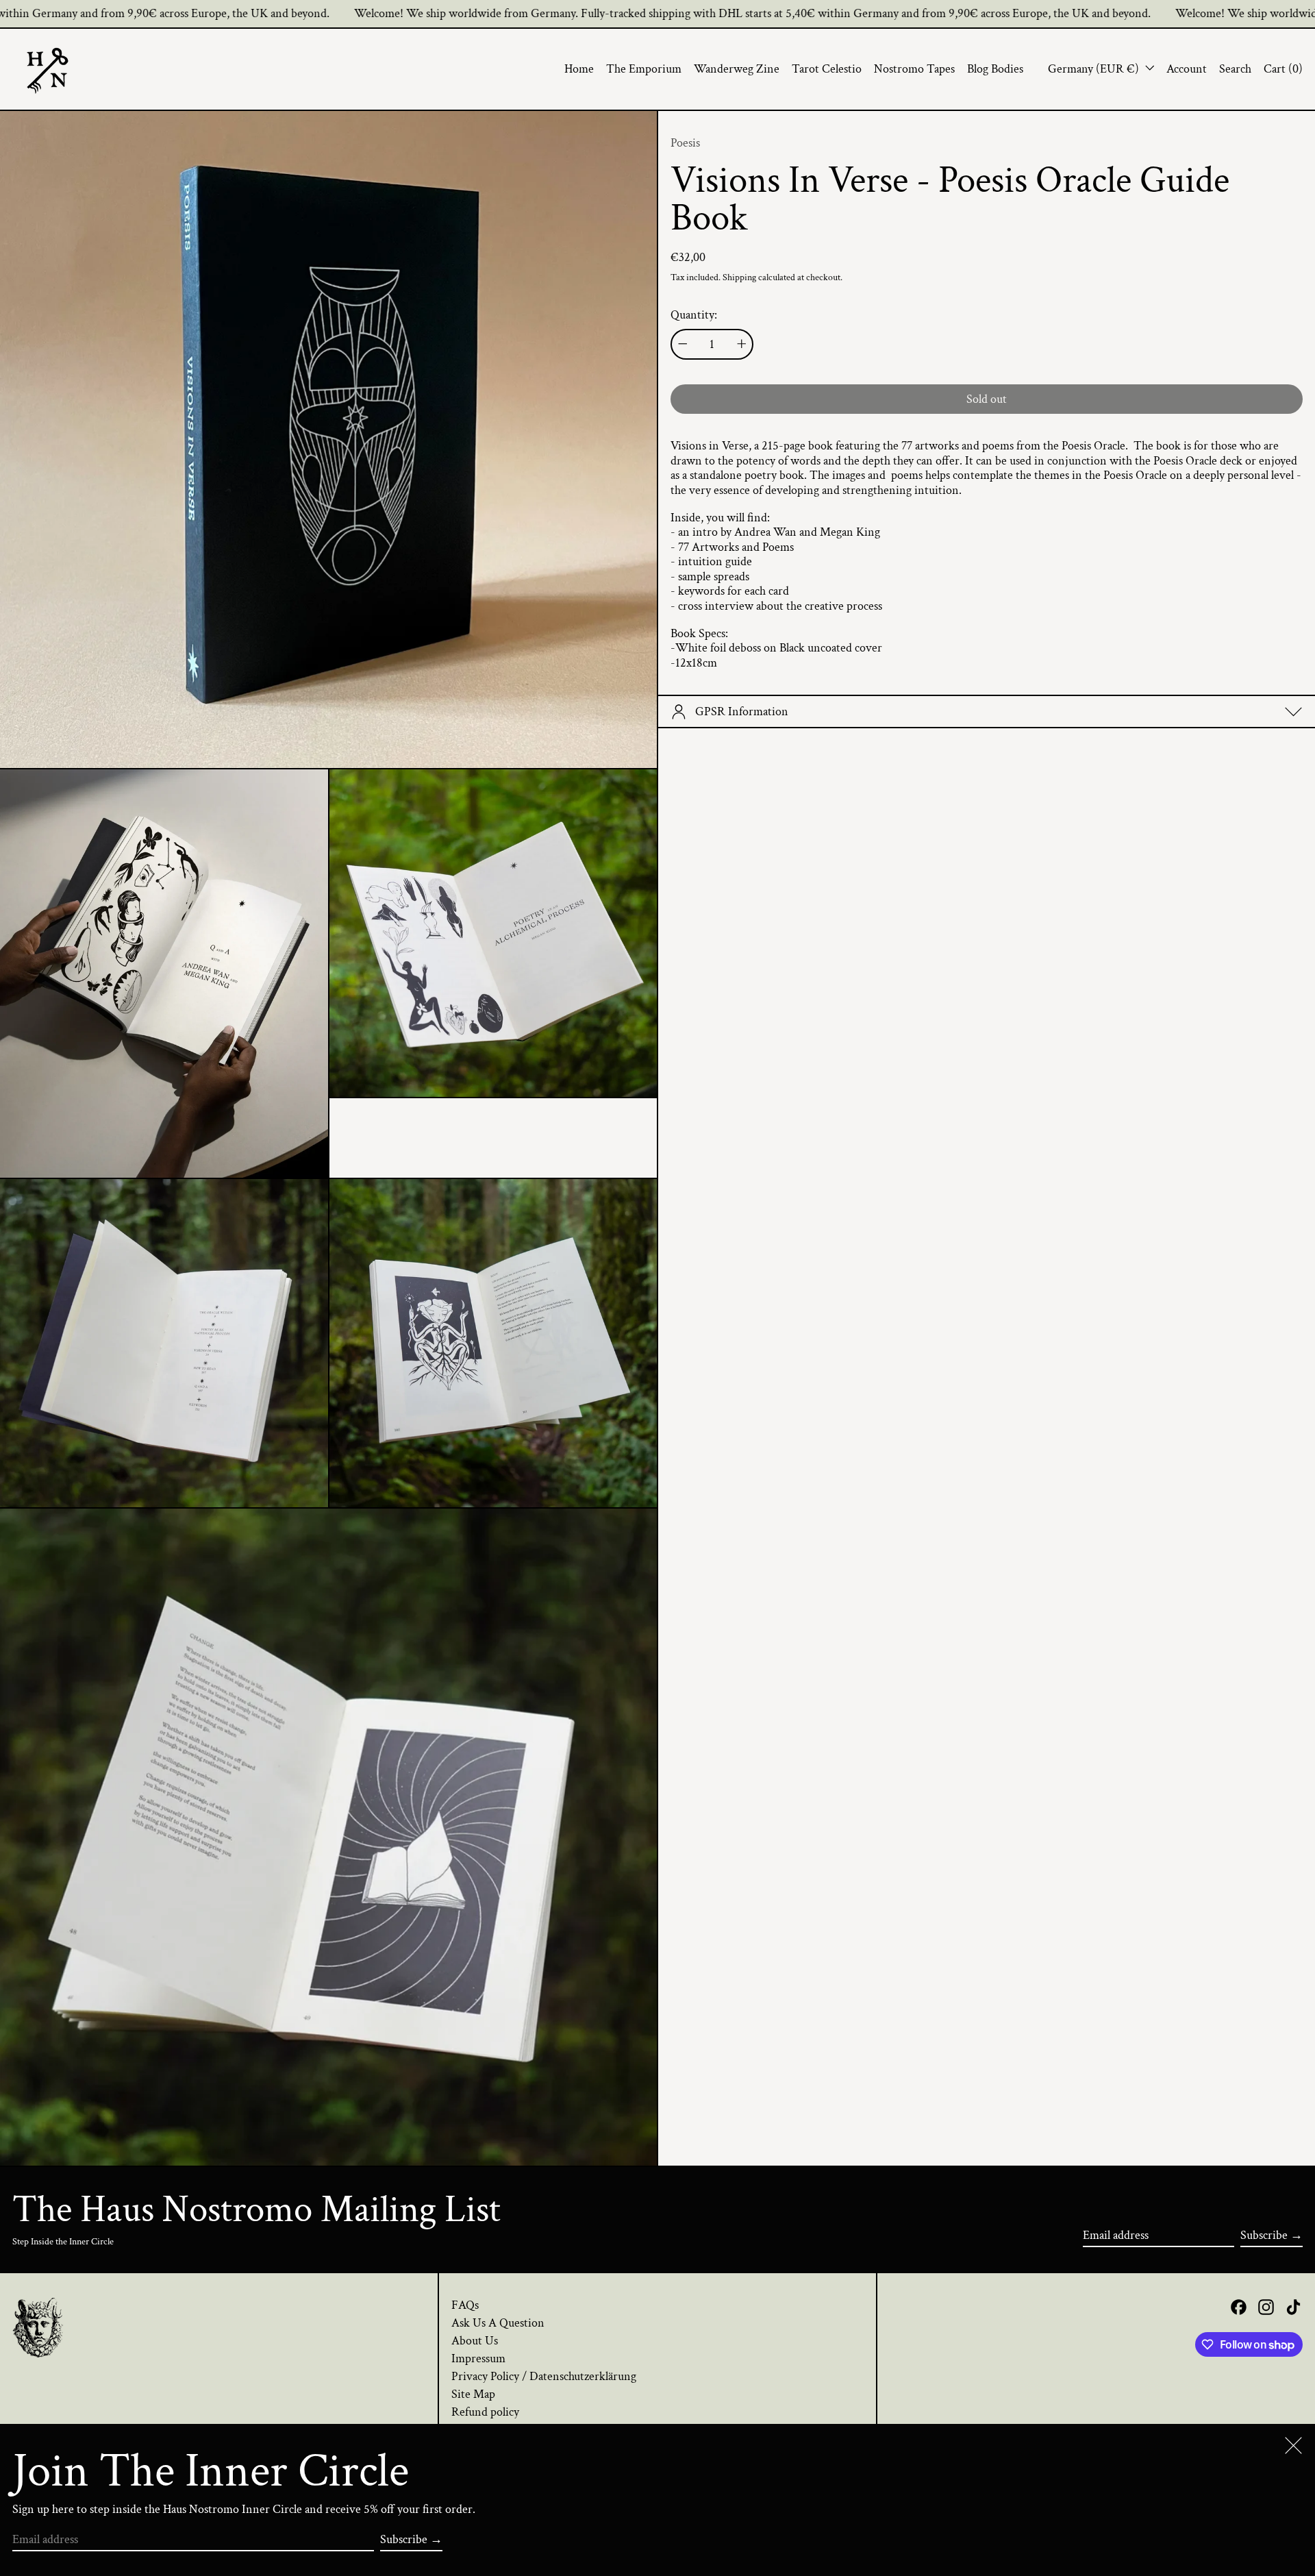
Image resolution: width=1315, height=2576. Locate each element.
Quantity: (694, 315)
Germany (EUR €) (1095, 69)
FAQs (465, 2305)
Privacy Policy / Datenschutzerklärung (544, 2376)
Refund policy (485, 2412)
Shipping (739, 277)
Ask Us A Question (498, 2323)
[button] (1235, 69)
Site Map (473, 2394)
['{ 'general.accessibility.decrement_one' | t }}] (683, 344)
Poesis (685, 143)
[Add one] (742, 344)
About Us (475, 2341)
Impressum (478, 2358)
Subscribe (1264, 2235)
